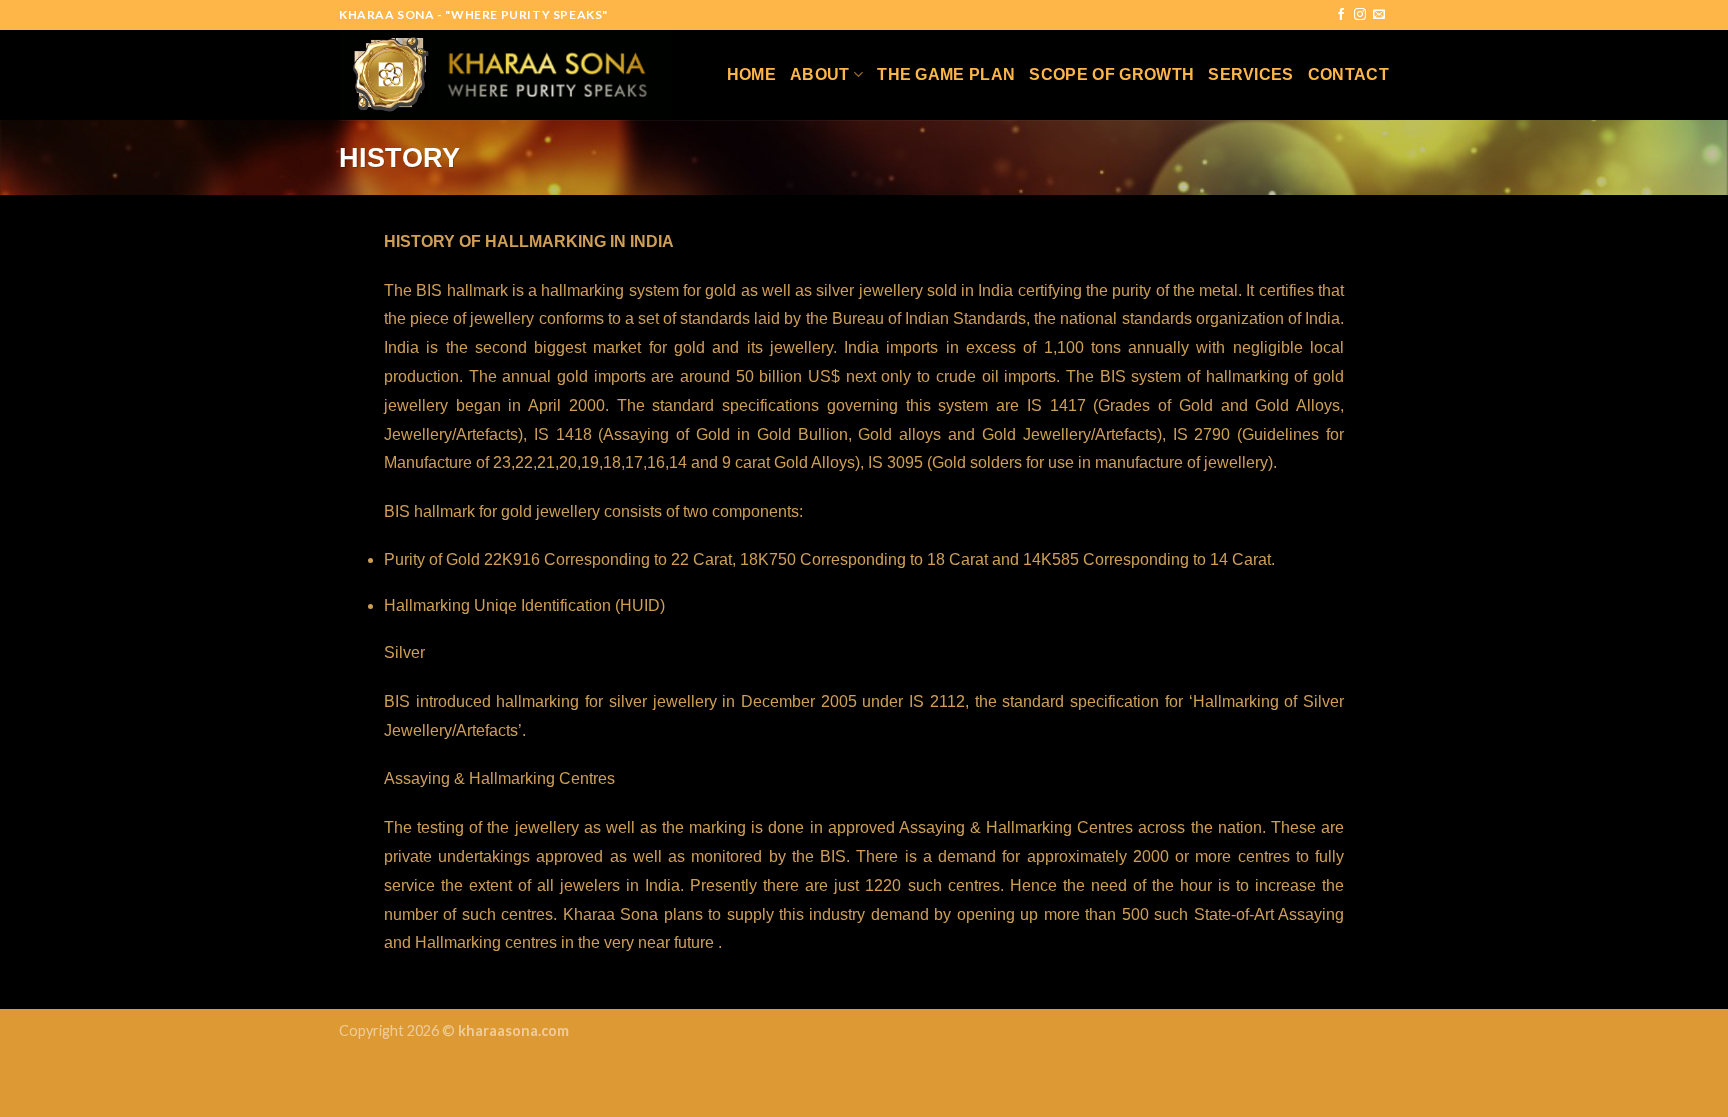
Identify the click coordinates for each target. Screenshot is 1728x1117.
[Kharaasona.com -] (505, 74)
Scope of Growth (1111, 74)
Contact (1348, 74)
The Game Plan (946, 74)
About (820, 74)
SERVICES (1251, 74)
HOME (751, 74)
